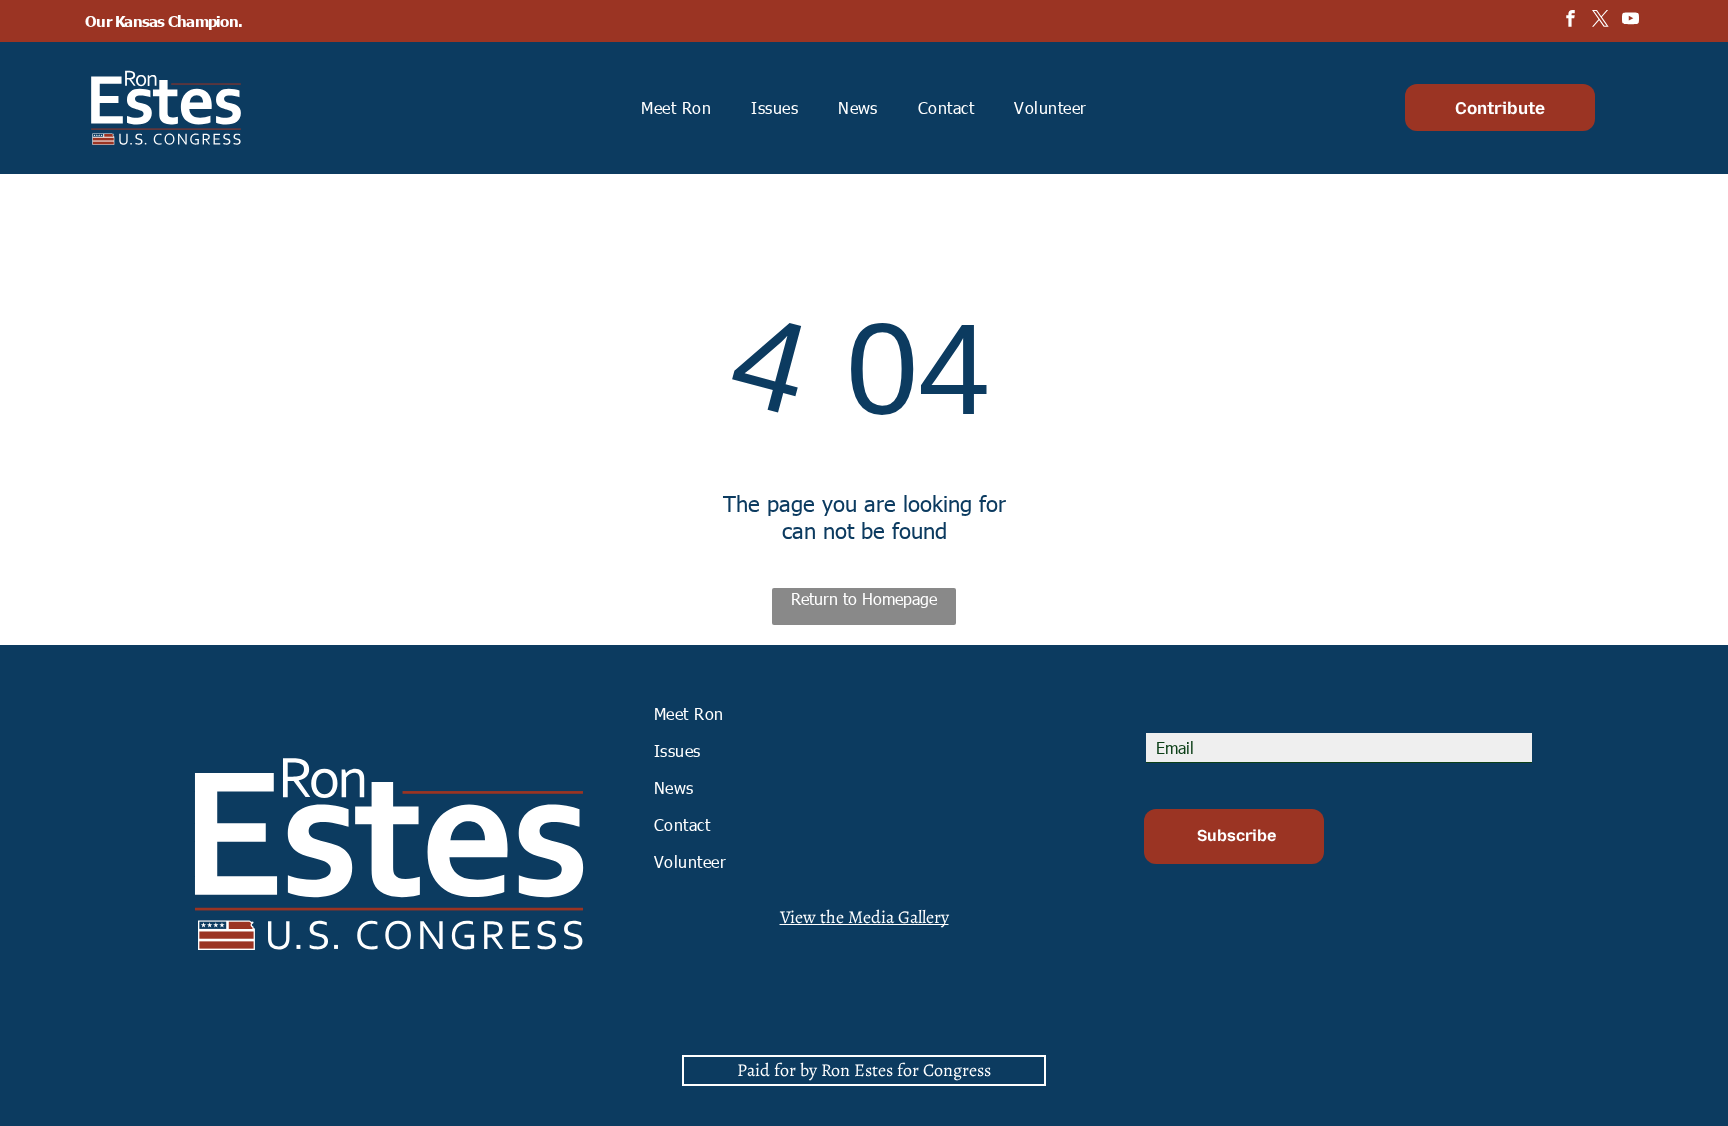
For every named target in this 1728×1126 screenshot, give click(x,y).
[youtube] (1630, 21)
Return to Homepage (864, 598)
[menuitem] (676, 107)
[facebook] (1570, 21)
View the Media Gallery (864, 917)
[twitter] (1600, 21)
